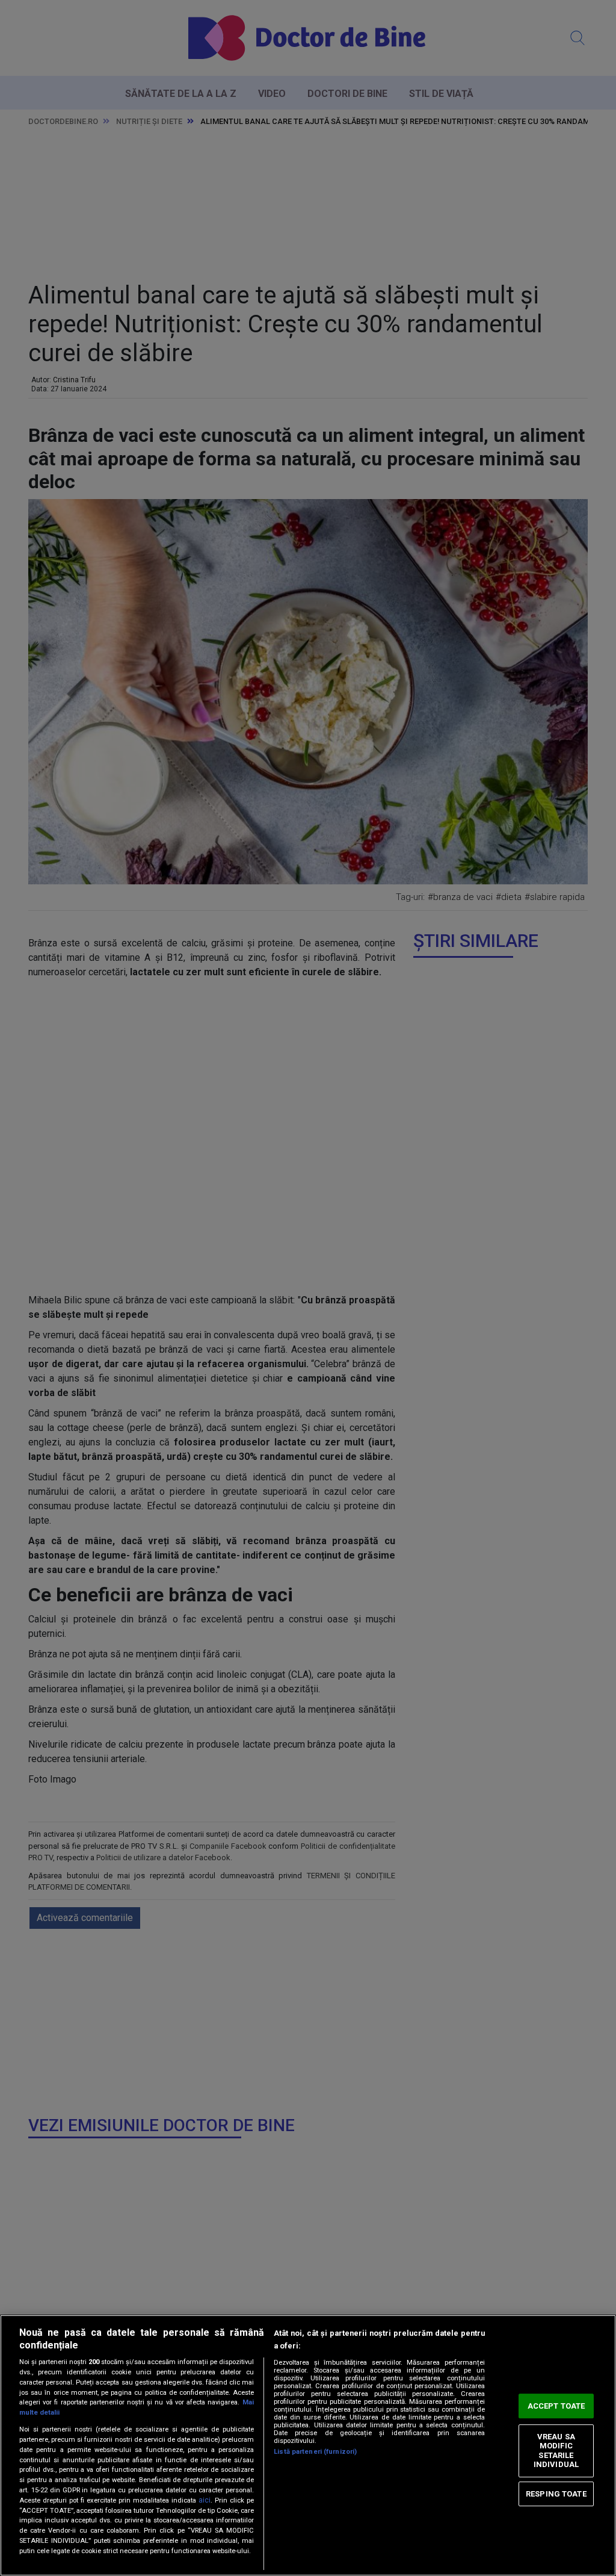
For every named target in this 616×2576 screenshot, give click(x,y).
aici (205, 2500)
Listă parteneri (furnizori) (315, 2452)
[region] (308, 2445)
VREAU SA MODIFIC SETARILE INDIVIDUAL (556, 2451)
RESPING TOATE (556, 2494)
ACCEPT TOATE (556, 2406)
